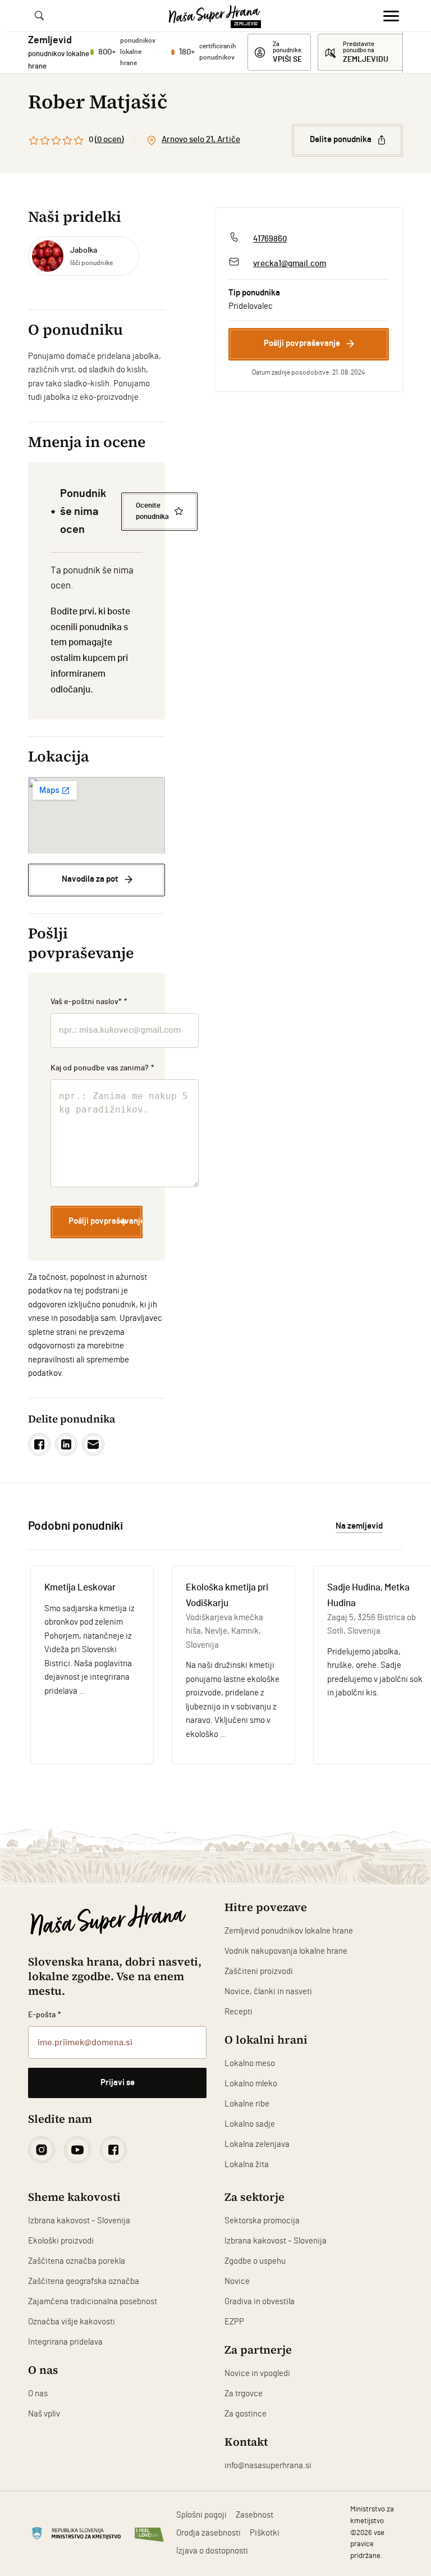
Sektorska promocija (262, 2221)
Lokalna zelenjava (257, 2144)
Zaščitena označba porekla (77, 2261)
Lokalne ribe (247, 2104)
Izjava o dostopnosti (212, 2551)
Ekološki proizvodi (61, 2241)
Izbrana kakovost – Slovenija (79, 2221)
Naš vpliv (44, 2414)
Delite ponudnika (341, 140)
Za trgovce (244, 2394)
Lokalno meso (250, 2064)
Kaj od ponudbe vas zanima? (102, 1068)
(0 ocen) (109, 140)
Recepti (239, 2012)
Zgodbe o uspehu (255, 2261)
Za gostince (246, 2414)
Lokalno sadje (250, 2124)
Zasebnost (255, 2515)
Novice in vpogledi (257, 2374)
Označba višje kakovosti (72, 2322)
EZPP (234, 2322)
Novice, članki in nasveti (268, 1992)
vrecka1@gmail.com (290, 264)
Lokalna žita (247, 2165)
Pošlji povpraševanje (302, 343)
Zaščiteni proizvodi (259, 1971)
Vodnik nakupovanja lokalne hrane (286, 1951)
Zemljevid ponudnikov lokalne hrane (289, 1931)
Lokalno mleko (251, 2084)
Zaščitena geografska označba (84, 2281)
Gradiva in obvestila (260, 2302)
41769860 (270, 239)
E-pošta (45, 2015)
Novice (237, 2281)
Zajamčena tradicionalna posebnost (93, 2302)
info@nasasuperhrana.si (268, 2466)
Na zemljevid (359, 1526)
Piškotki (265, 2533)
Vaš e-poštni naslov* (89, 1002)
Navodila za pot (90, 879)
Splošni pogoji (201, 2515)
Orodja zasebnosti (208, 2533)
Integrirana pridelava (65, 2342)
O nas (38, 2394)
